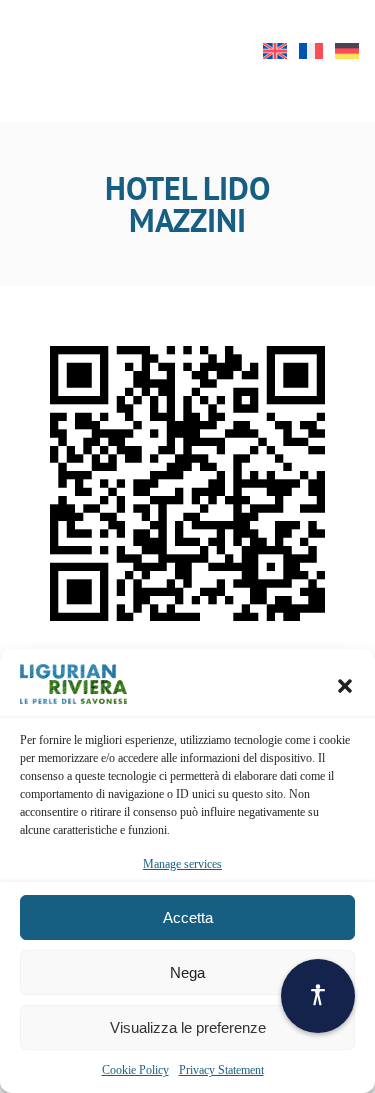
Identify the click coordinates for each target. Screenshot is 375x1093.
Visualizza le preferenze (188, 1027)
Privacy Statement (221, 1070)
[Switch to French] (311, 51)
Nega (187, 972)
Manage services (182, 864)
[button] (345, 686)
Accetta (188, 917)
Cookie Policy (135, 1070)
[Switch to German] (347, 51)
